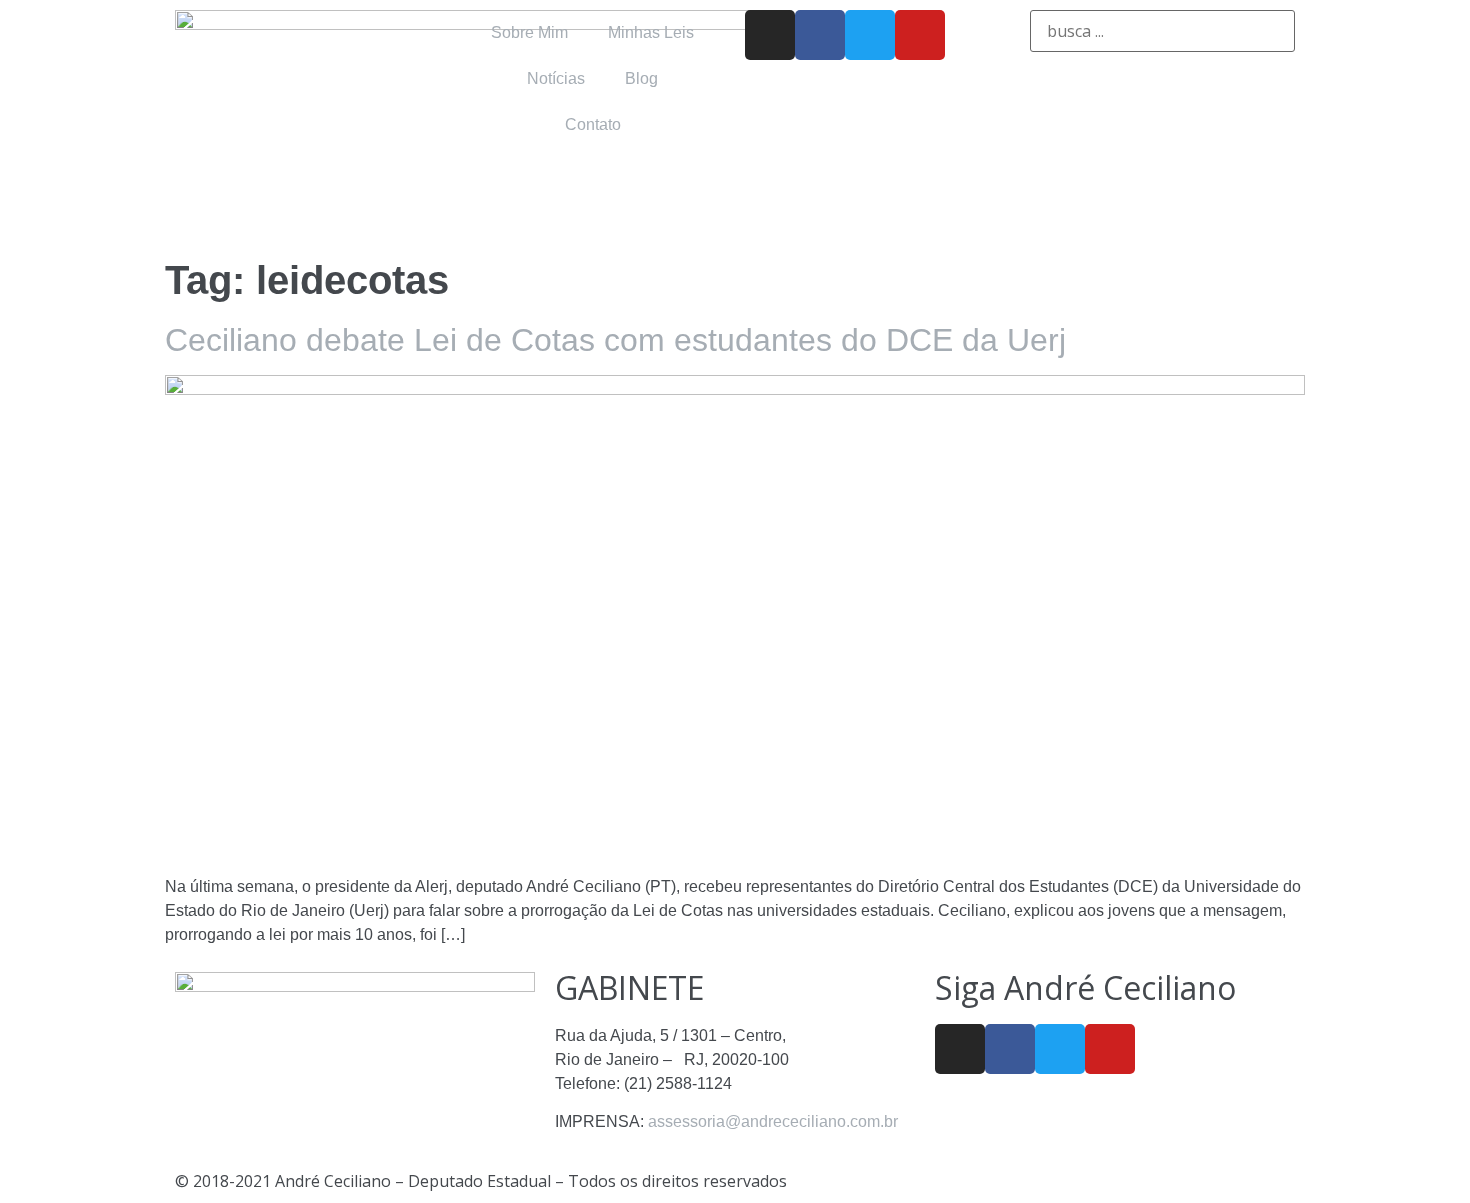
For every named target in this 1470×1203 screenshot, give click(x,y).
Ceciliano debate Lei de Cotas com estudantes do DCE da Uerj (615, 340)
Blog (641, 78)
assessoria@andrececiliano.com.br (773, 1121)
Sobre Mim (529, 32)
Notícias (556, 78)
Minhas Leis (651, 32)
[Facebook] (820, 35)
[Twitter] (870, 35)
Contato (593, 124)
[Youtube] (920, 35)
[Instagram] (770, 35)
